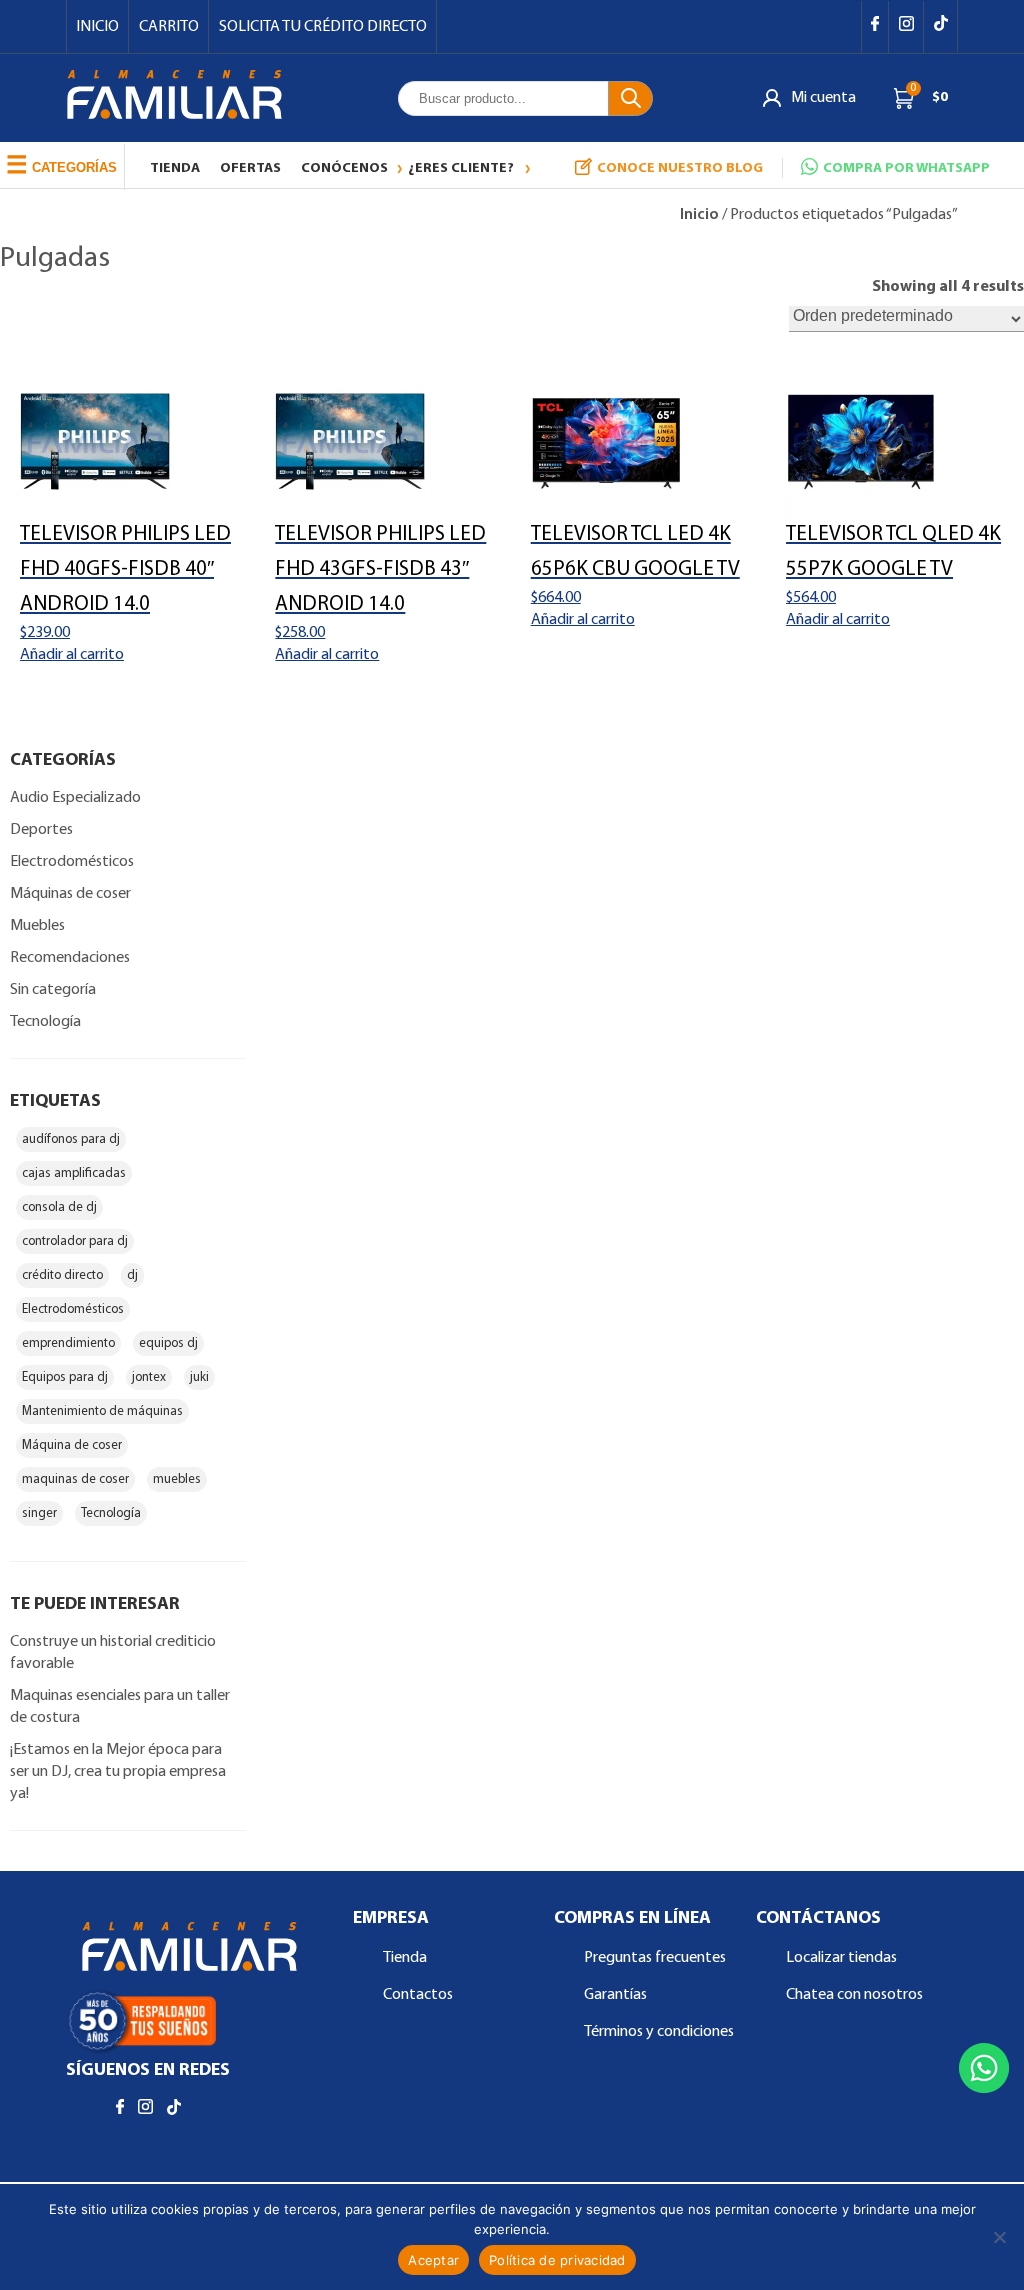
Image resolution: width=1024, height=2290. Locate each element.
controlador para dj (75, 1241)
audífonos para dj (71, 1139)
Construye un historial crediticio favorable (113, 1653)
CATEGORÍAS (61, 164)
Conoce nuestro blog (680, 168)
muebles (177, 1479)
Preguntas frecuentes (655, 1958)
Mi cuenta (823, 98)
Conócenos (344, 168)
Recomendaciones (70, 958)
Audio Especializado (75, 798)
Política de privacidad (557, 2260)
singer (39, 1513)
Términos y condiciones (659, 2032)
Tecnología (45, 1022)
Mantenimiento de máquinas (102, 1411)
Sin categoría (53, 990)
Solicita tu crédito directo (323, 27)
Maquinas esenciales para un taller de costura (120, 1707)
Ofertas (250, 168)
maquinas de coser (75, 1479)
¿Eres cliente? (461, 168)
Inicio (97, 27)
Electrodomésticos (72, 862)
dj (132, 1275)
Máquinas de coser (70, 894)
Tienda (175, 168)
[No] (999, 2237)
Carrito (169, 27)
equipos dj (168, 1343)
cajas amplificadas (74, 1173)
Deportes (41, 830)
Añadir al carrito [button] (72, 655)
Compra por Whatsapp (906, 168)
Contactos (418, 1995)
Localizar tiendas (841, 1958)
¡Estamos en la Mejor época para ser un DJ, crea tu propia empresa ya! (118, 1772)
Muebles (37, 926)
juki (199, 1377)
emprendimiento (68, 1343)
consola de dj (59, 1207)
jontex (149, 1377)
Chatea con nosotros (854, 1995)
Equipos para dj (65, 1377)
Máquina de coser (72, 1445)
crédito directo (62, 1275)
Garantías (615, 1995)
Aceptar (433, 2260)
